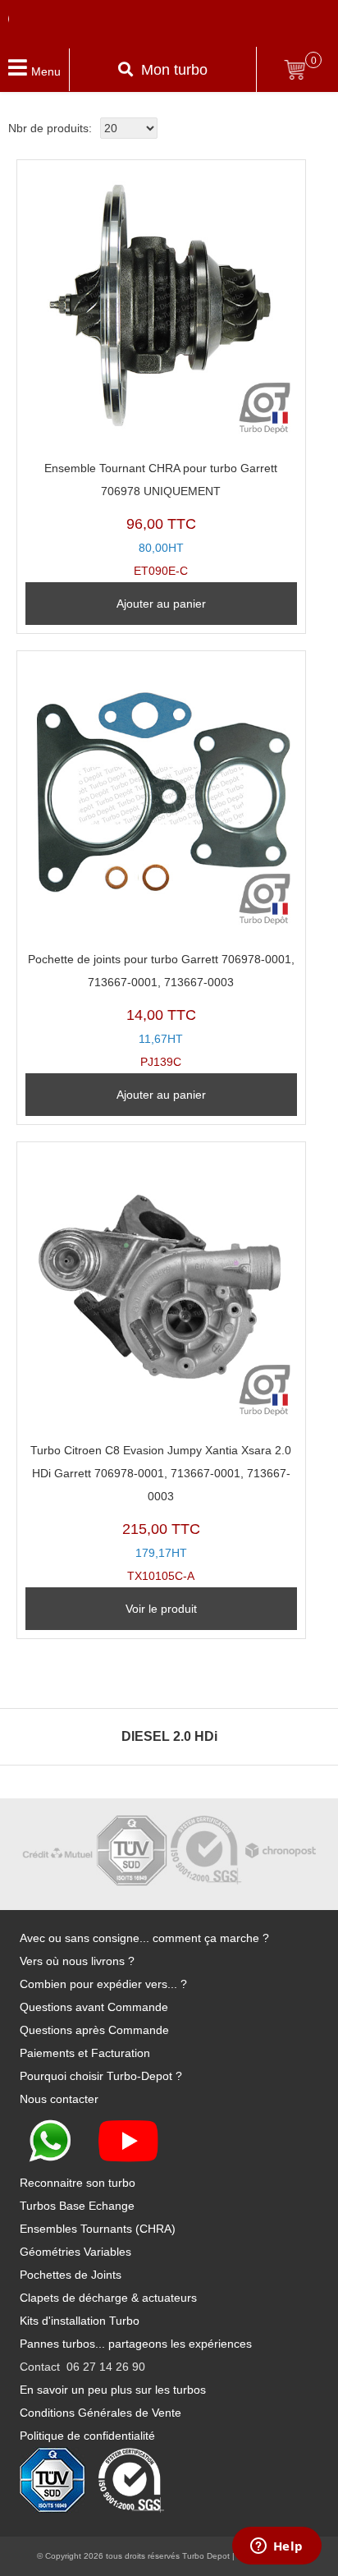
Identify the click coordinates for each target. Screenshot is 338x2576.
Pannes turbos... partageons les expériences (136, 2344)
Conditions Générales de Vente (100, 2413)
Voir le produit (161, 1609)
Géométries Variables (75, 2252)
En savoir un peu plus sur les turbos (113, 2390)
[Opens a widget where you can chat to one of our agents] (276, 2547)
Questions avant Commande (94, 2007)
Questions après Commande (94, 2030)
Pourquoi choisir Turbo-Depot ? (101, 2076)
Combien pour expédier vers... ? (103, 1984)
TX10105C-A (161, 1513)
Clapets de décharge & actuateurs (108, 2298)
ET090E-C (161, 519)
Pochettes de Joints (71, 2275)
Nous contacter (59, 2099)
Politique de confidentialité (87, 2436)
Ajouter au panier (161, 604)
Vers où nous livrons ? (77, 1961)
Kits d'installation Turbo (80, 2321)
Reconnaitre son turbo (78, 2183)
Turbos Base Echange (77, 2206)
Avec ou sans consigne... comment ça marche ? (144, 1938)
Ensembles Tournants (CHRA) (98, 2229)
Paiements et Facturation (85, 2053)
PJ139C (161, 1010)
